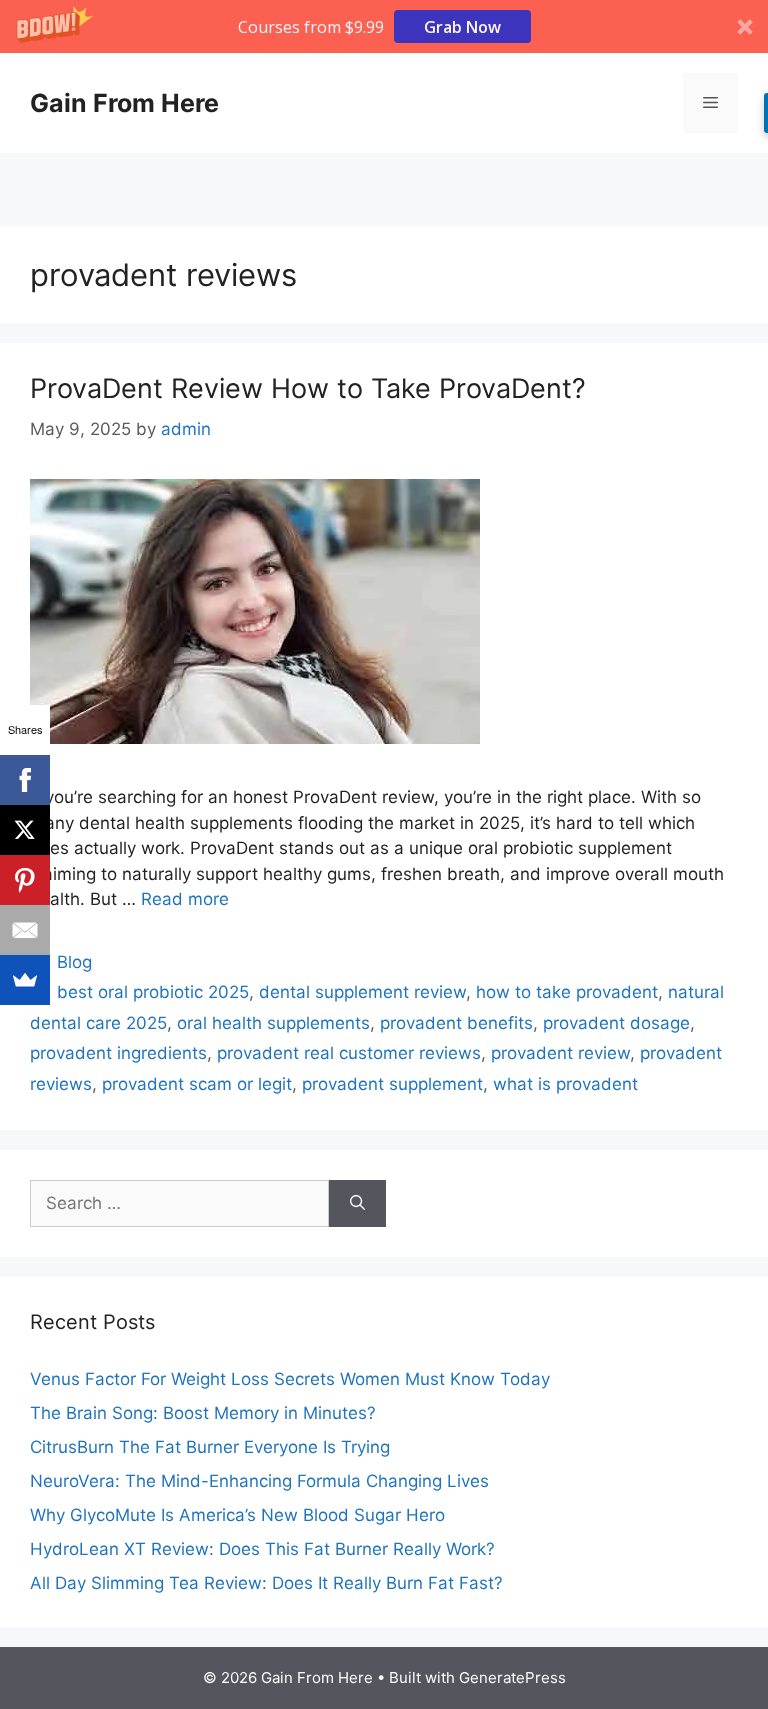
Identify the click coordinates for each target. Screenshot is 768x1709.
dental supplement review (362, 992)
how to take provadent (567, 992)
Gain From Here (124, 103)
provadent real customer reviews (349, 1053)
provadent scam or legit (197, 1084)
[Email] (25, 930)
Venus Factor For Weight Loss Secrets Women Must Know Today (290, 1379)
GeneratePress (512, 1677)
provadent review (560, 1053)
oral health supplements (273, 1023)
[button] (384, 26)
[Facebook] (25, 780)
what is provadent (565, 1084)
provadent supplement (392, 1084)
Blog (74, 962)
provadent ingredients (118, 1053)
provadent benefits (456, 1023)
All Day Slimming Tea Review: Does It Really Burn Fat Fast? (266, 1583)
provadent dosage (616, 1023)
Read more (185, 899)
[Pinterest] (25, 880)
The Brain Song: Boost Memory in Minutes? (203, 1413)
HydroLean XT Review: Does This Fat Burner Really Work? (262, 1549)
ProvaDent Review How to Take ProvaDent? (308, 388)
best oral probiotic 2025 (153, 992)
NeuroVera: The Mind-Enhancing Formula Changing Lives (259, 1481)
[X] (25, 830)
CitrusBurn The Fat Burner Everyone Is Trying (210, 1447)
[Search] (357, 1204)
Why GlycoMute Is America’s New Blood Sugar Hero (237, 1515)
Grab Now (462, 27)
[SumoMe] (25, 980)
